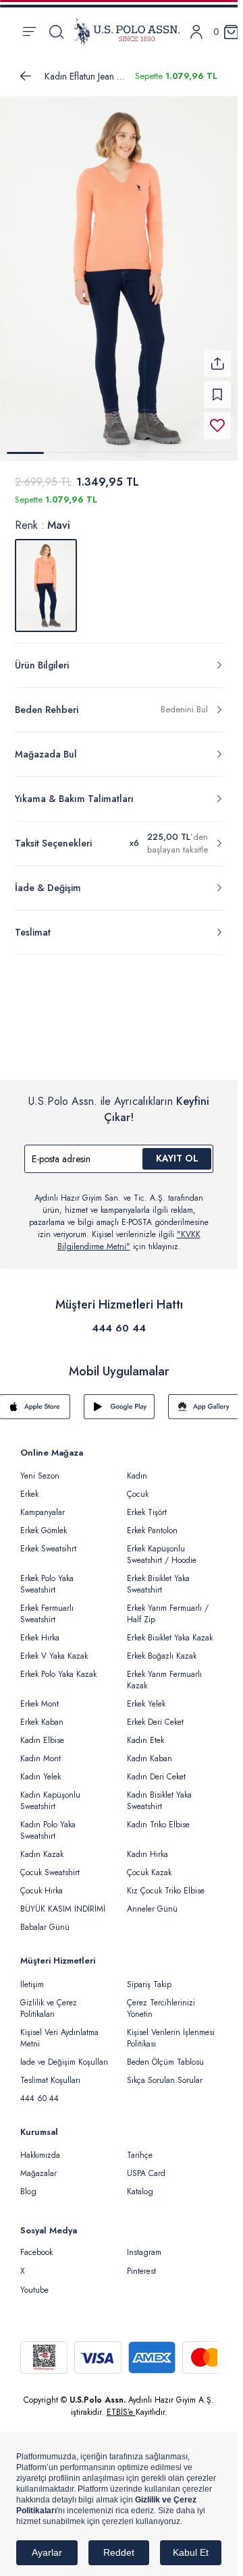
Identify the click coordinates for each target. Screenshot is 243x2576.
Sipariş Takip (149, 1976)
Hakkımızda (40, 2147)
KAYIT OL (177, 1150)
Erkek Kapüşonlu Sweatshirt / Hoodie (162, 1546)
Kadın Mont (40, 1750)
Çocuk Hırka (42, 1883)
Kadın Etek (145, 1732)
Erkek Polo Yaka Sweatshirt (47, 1576)
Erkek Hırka (40, 1630)
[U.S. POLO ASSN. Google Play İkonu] (119, 1398)
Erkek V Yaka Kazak (54, 1648)
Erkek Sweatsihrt (48, 1541)
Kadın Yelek (40, 1769)
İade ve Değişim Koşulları (64, 2054)
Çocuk (138, 1486)
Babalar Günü (45, 1919)
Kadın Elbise (42, 1732)
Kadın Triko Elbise (158, 1816)
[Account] (196, 32)
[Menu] (29, 32)
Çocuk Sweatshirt (50, 1864)
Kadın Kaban (150, 1750)
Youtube (34, 2282)
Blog (28, 2183)
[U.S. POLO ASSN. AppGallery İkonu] (204, 1398)
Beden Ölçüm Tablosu (165, 2054)
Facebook (36, 2244)
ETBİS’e (121, 2404)
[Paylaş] (217, 355)
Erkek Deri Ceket (155, 1714)
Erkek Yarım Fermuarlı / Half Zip (168, 1606)
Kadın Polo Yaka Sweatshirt (48, 1822)
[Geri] (26, 76)
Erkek (29, 1486)
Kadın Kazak (42, 1846)
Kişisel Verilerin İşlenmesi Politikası (171, 2030)
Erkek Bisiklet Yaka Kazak (170, 1630)
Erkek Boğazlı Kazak (162, 1648)
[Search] (56, 32)
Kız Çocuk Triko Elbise (166, 1883)
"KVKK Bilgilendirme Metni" (129, 1232)
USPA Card (146, 2165)
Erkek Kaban (42, 1714)
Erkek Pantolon (152, 1522)
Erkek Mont (39, 1696)
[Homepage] (127, 32)
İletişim (32, 1976)
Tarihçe (140, 2147)
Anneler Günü (152, 1901)
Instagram (144, 2244)
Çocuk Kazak (149, 1864)
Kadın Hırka (147, 1846)
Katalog (140, 2183)
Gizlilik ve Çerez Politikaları (49, 2000)
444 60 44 (119, 1320)
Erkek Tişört (147, 1504)
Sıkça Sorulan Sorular (165, 2072)
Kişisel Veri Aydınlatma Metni (59, 2030)
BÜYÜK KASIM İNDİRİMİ (63, 1901)
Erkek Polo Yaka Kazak (58, 1666)
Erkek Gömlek (44, 1522)
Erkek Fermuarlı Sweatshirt (47, 1606)
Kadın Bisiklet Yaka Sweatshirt (159, 1793)
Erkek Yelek (146, 1696)
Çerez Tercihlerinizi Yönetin (161, 2000)
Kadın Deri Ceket (156, 1769)
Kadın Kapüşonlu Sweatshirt (50, 1793)
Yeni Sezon (40, 1468)
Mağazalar (38, 2165)
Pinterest (141, 2263)
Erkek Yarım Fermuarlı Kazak (164, 1672)
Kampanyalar (43, 1504)
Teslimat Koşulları (50, 2072)
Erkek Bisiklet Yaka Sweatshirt (158, 1576)
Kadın (137, 1468)
